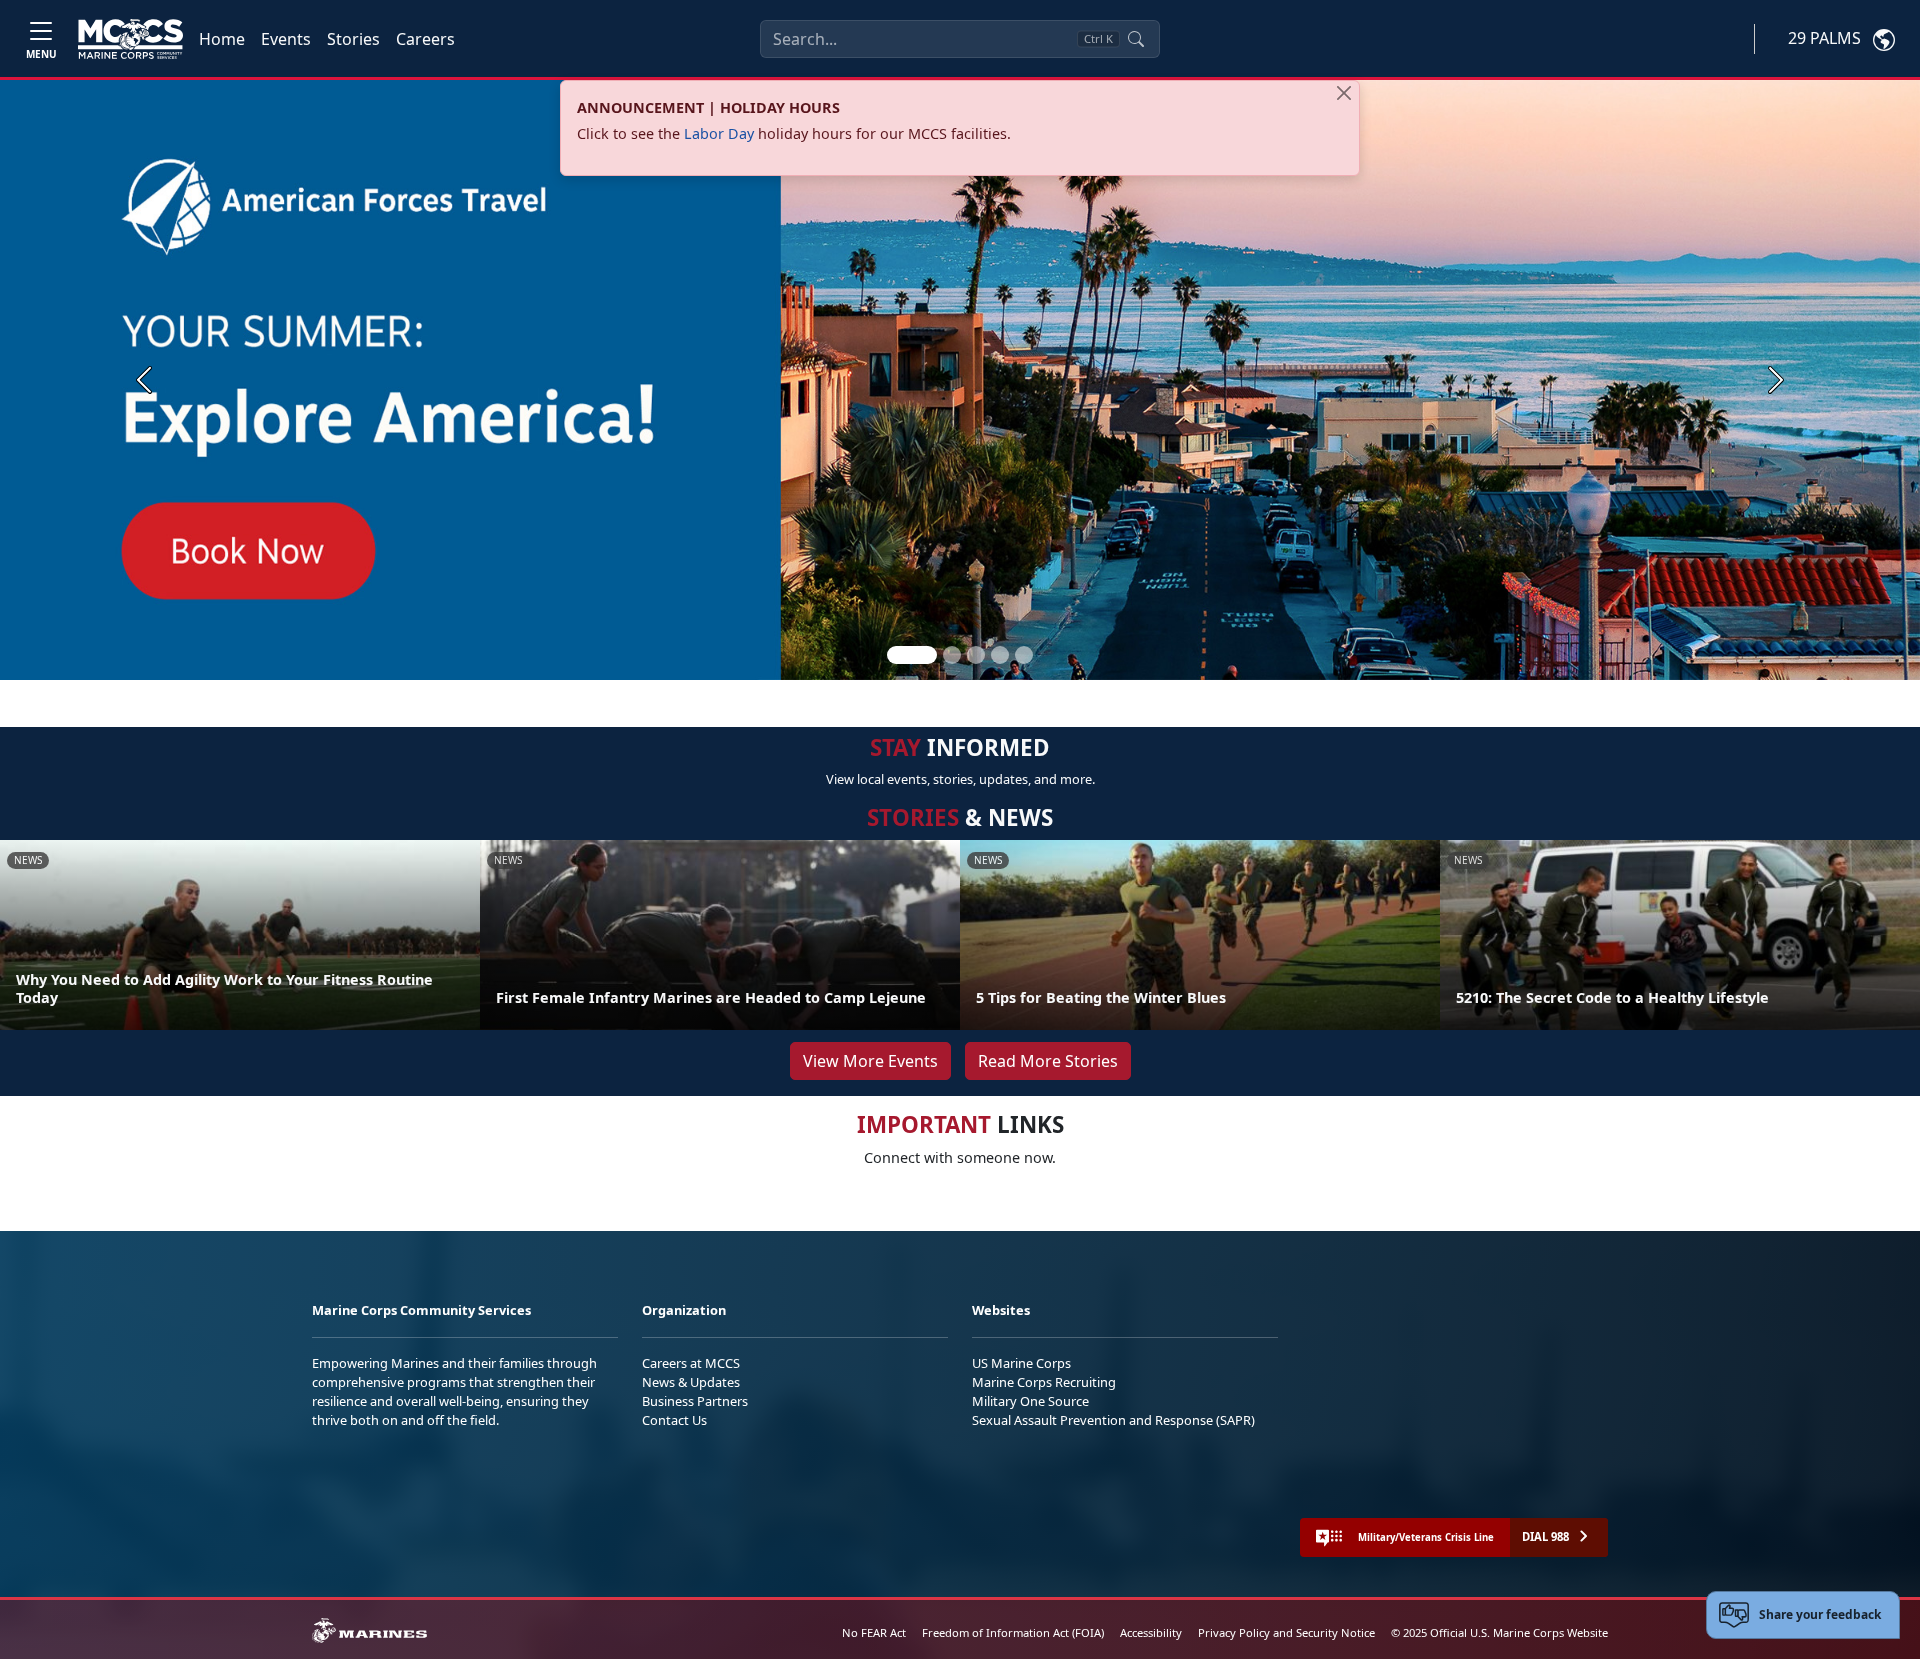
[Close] (1344, 93)
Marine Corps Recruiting (1044, 1382)
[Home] (130, 39)
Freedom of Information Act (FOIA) (1013, 1632)
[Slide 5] (1024, 655)
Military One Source (1030, 1401)
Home (222, 39)
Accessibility (1151, 1632)
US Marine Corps (1021, 1363)
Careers (425, 39)
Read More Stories (1048, 1061)
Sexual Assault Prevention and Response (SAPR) (1113, 1420)
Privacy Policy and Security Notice (1286, 1632)
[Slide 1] (912, 655)
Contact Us (674, 1420)
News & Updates (691, 1382)
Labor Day (719, 133)
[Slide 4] (1000, 655)
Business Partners (695, 1401)
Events (286, 39)
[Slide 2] (952, 655)
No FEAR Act (874, 1632)
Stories (353, 39)
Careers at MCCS (691, 1363)
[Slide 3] (976, 655)
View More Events (870, 1061)
